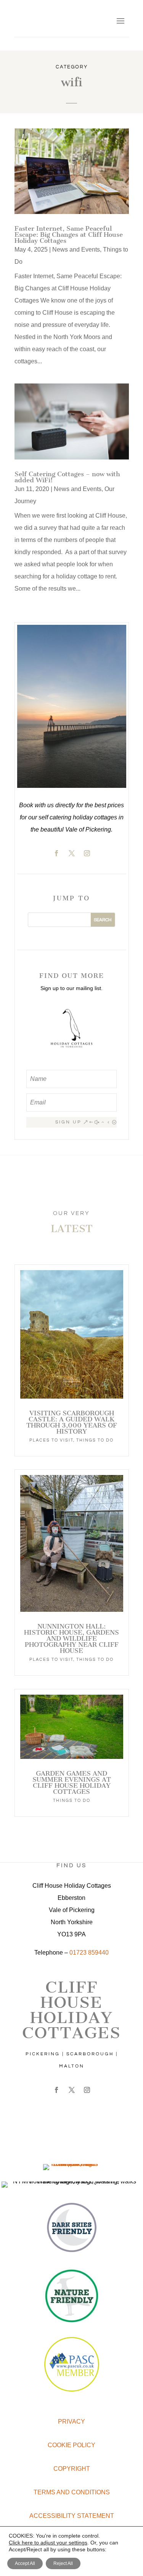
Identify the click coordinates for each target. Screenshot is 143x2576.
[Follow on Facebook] (56, 853)
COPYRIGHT (72, 2469)
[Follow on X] (72, 853)
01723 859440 (89, 1953)
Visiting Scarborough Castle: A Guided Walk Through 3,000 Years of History (72, 1422)
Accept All (25, 2563)
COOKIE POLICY (71, 2445)
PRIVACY (71, 2422)
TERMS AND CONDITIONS (72, 2492)
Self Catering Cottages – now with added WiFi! (67, 477)
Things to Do (95, 1440)
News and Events (76, 250)
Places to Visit (51, 1440)
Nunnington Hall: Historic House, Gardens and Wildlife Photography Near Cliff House (71, 1638)
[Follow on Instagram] (87, 853)
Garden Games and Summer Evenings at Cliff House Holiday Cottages (72, 1782)
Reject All (63, 2563)
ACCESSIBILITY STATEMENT (72, 2516)
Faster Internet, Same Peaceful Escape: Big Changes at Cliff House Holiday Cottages (69, 234)
